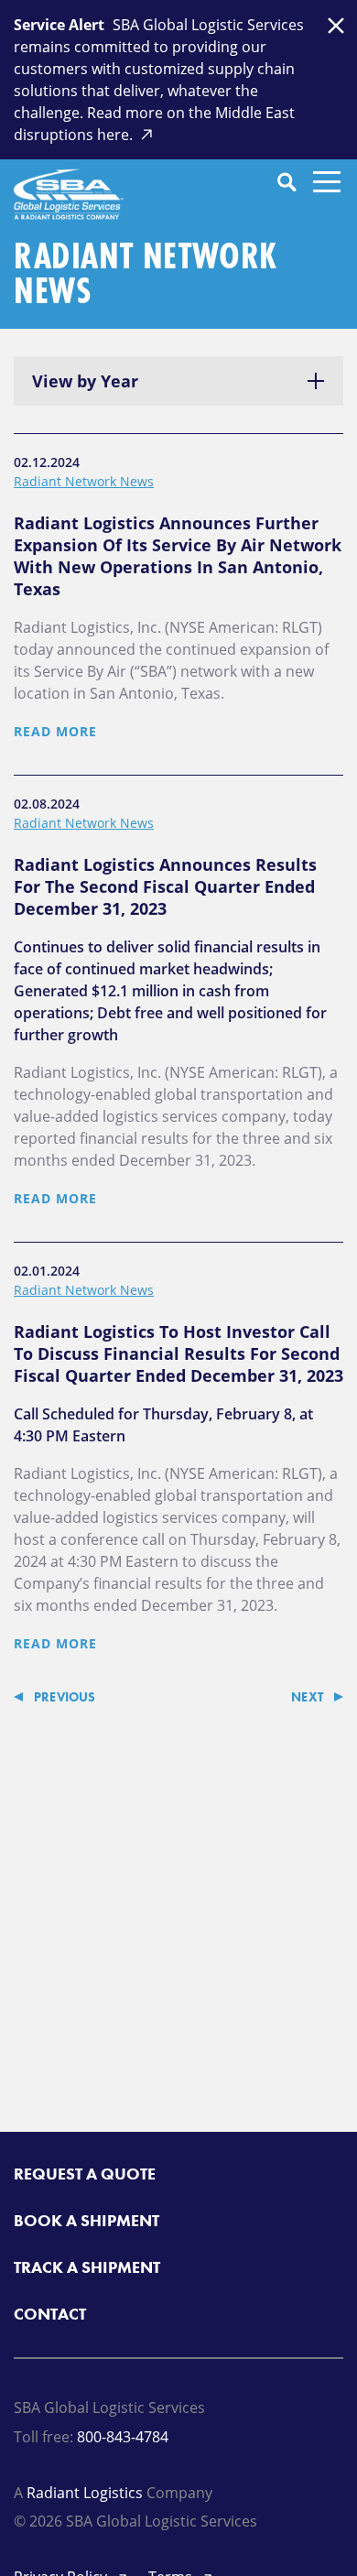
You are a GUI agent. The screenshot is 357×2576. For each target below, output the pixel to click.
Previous (65, 1697)
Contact (50, 2314)
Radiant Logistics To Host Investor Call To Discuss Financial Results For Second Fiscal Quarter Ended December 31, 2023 (178, 1353)
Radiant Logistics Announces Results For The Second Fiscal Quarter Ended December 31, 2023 (165, 886)
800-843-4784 (123, 2437)
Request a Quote (85, 2174)
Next (307, 1697)
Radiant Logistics (85, 2493)
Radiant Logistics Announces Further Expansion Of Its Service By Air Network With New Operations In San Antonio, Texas (178, 556)
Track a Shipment (87, 2267)
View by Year (85, 381)
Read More (55, 731)
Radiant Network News (84, 481)
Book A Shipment (87, 2220)
